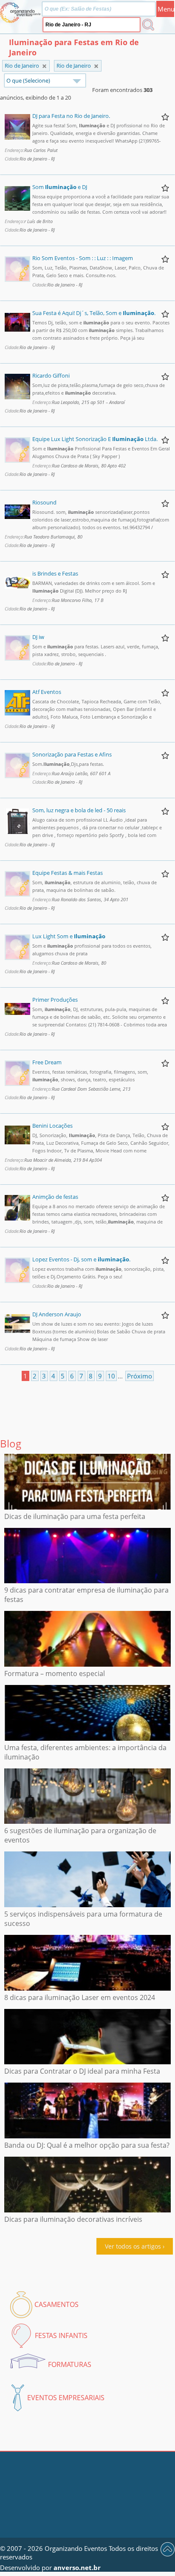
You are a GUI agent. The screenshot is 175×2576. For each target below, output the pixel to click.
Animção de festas (55, 1197)
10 (111, 1376)
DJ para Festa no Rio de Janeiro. (71, 116)
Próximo (140, 1376)
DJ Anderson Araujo (57, 1314)
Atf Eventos (47, 692)
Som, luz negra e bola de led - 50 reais (79, 810)
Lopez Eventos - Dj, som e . (81, 1259)
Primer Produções (55, 1000)
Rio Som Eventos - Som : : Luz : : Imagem (83, 258)
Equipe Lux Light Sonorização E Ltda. (95, 439)
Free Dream (47, 1062)
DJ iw (38, 637)
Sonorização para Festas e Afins (72, 754)
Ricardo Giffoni (51, 375)
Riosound (44, 502)
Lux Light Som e (69, 936)
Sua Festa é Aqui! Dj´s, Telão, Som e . (94, 313)
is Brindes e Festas (55, 573)
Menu (166, 9)
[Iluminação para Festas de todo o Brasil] (44, 66)
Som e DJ (60, 187)
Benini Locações (52, 1126)
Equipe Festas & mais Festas (68, 873)
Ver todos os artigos (133, 2246)
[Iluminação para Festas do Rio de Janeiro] (96, 66)
